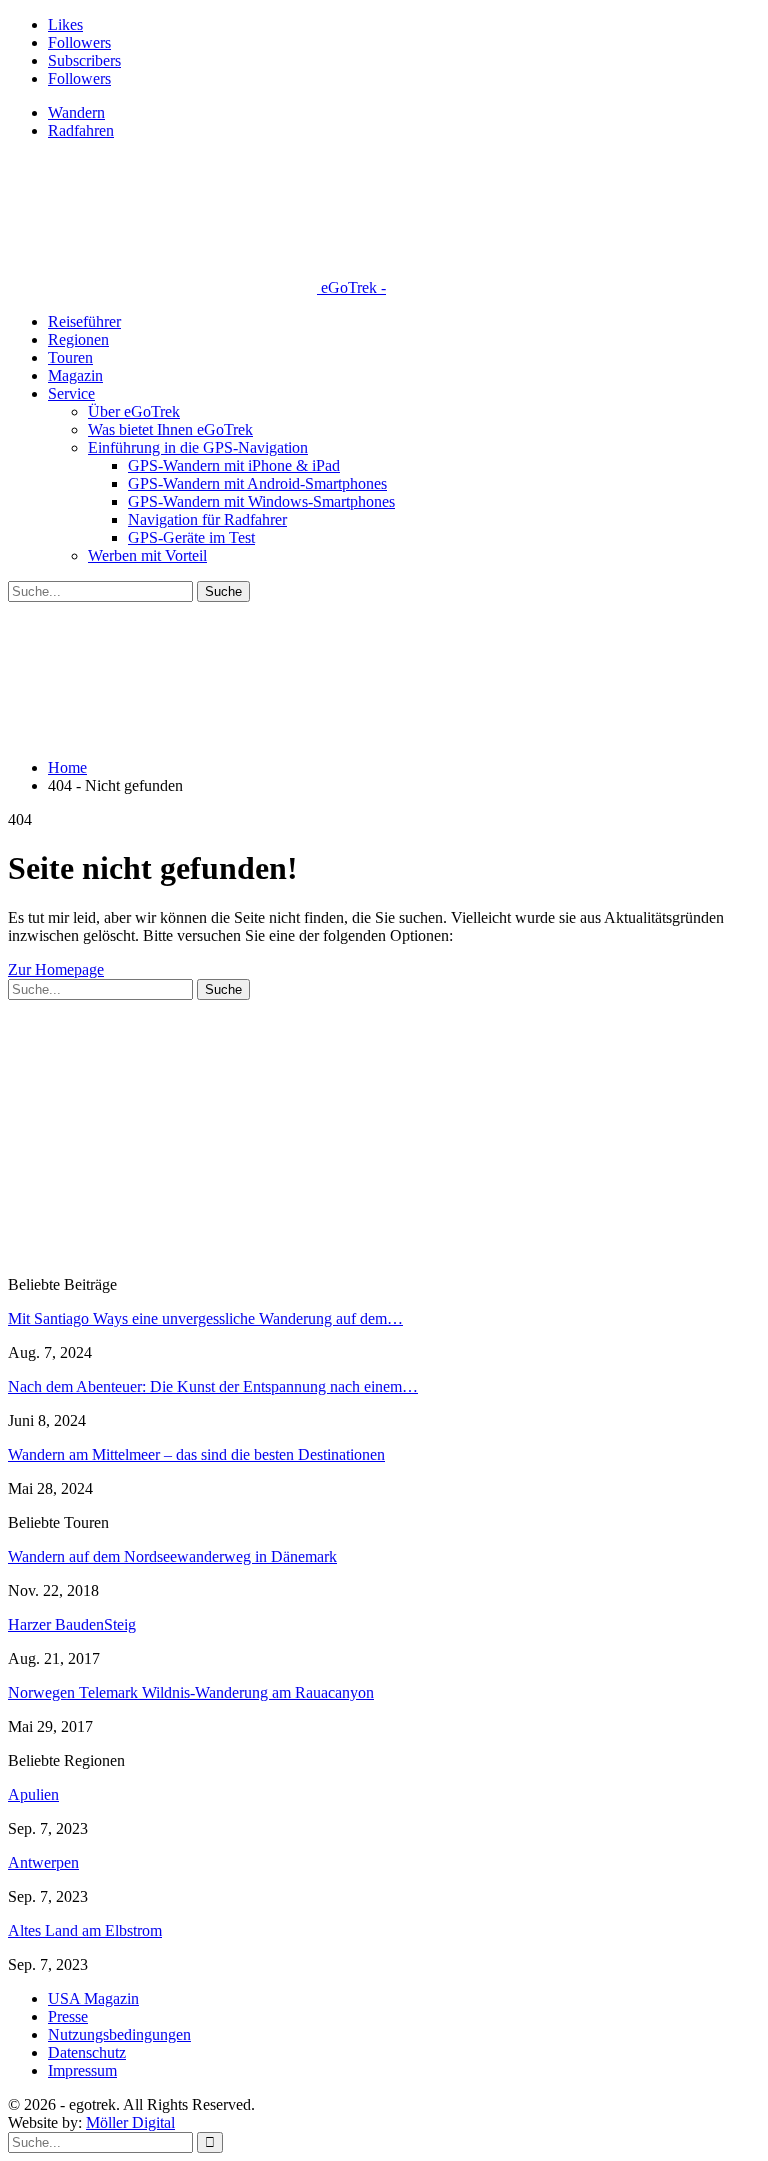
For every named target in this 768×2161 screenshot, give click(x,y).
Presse (68, 2016)
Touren (70, 357)
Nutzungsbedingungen (119, 2034)
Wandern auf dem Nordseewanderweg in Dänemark (172, 1556)
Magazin (75, 375)
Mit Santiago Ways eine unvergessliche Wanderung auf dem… (205, 1318)
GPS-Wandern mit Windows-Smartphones (261, 501)
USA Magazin (93, 1998)
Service (71, 393)
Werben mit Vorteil (147, 555)
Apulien (33, 1794)
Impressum (82, 2070)
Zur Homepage (56, 969)
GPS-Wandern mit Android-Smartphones (257, 483)
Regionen (78, 339)
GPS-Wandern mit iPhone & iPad (234, 465)
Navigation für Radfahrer (207, 519)
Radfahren (81, 130)
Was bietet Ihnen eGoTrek (170, 429)
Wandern (76, 112)
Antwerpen (43, 1862)
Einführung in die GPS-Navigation (198, 447)
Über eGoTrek (134, 411)
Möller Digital (130, 2122)
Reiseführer (84, 321)
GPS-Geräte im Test (191, 537)
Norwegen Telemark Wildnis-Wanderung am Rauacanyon (191, 1692)
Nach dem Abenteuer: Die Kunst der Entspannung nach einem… (213, 1386)
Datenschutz (87, 2052)
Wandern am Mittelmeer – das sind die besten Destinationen (196, 1454)
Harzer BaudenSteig (72, 1624)
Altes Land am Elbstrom (85, 1930)
